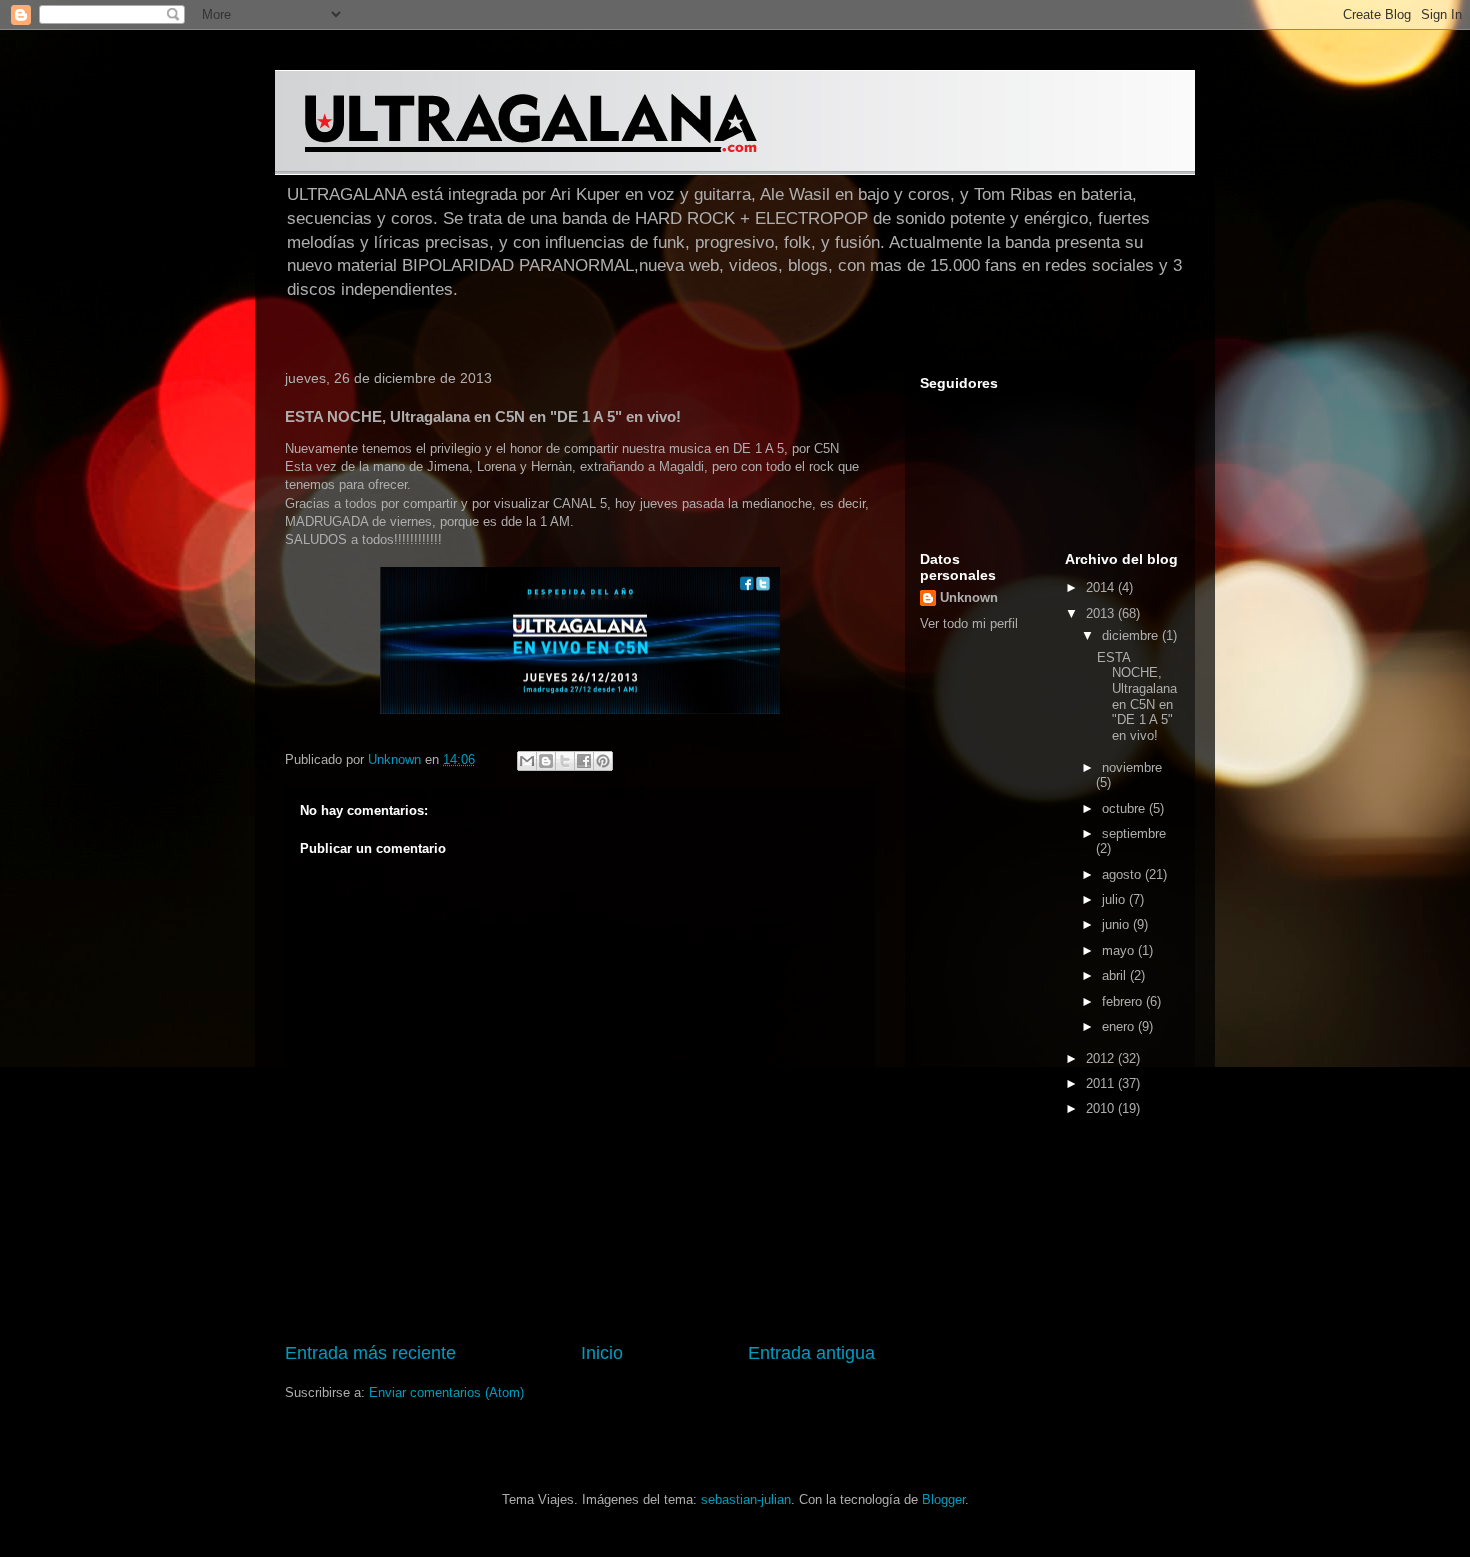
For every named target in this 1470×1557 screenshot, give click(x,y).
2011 (1102, 1083)
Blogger (943, 1499)
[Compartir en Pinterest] (603, 761)
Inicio (602, 1353)
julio (1115, 899)
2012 (1102, 1058)
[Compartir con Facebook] (584, 761)
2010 (1102, 1108)
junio (1117, 924)
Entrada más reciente (370, 1353)
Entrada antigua (811, 1353)
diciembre (1132, 635)
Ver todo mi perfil (969, 623)
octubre (1125, 808)
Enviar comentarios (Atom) (446, 1392)
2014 (1102, 587)
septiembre (1134, 833)
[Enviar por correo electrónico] (527, 761)
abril (1116, 975)
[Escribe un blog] (546, 761)
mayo (1120, 950)
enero (1120, 1026)
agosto (1123, 874)
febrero (1124, 1001)
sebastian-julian (746, 1499)
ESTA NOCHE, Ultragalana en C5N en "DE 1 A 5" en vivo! (1137, 696)
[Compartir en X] (565, 761)
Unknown (969, 597)
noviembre (1132, 767)
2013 (1102, 613)
